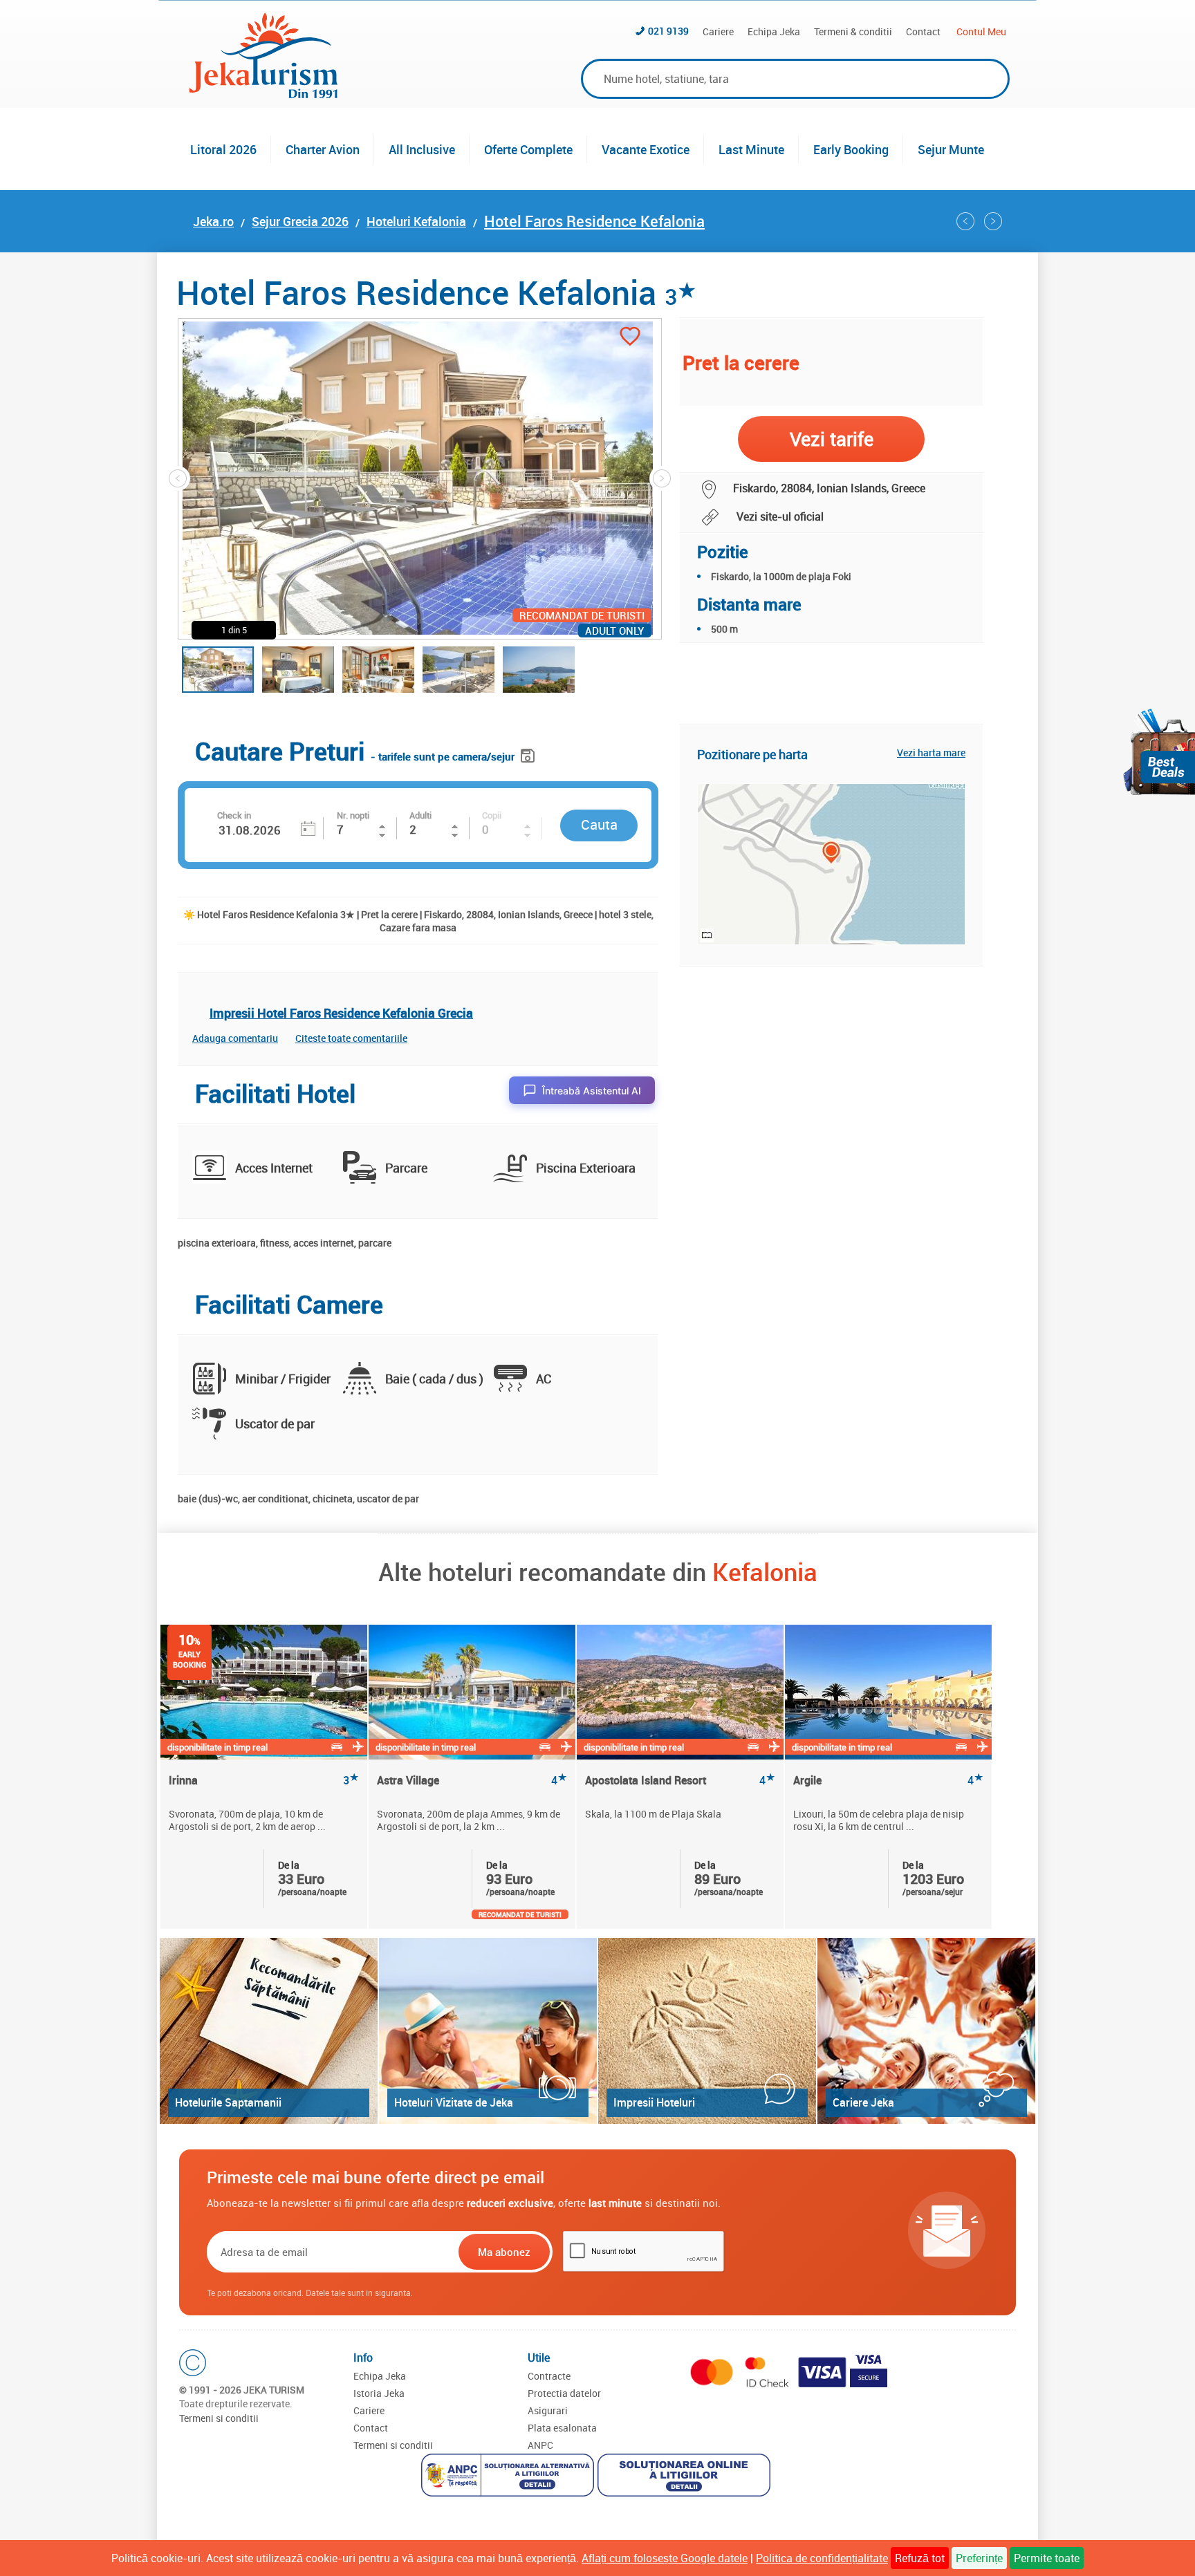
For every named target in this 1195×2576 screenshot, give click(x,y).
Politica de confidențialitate (822, 2558)
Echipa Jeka (774, 31)
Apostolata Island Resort (680, 1781)
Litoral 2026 (223, 149)
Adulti (420, 815)
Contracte (549, 2376)
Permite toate (1047, 2558)
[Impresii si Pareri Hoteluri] (707, 2031)
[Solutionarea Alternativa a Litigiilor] (509, 2477)
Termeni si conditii (219, 2418)
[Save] (529, 753)
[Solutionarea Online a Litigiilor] (686, 2477)
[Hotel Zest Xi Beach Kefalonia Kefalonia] (965, 221)
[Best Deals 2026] (1159, 752)
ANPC (540, 2445)
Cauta (599, 824)
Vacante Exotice (646, 149)
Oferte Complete (528, 149)
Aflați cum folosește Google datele (665, 2558)
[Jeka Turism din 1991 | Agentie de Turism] (263, 94)
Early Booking (851, 149)
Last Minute (751, 149)
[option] (265, 1777)
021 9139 (668, 31)
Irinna (264, 1781)
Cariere (718, 31)
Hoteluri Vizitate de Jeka (454, 2102)
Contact (923, 31)
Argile (888, 1781)
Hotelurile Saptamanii (228, 2102)
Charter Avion (323, 149)
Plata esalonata (562, 2428)
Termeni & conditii (853, 31)
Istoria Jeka (379, 2393)
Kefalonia (765, 1571)
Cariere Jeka (863, 2102)
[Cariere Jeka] (926, 2031)
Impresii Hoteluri (654, 2102)
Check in (234, 815)
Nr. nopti (353, 815)
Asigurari (548, 2410)
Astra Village (472, 1781)
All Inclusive (422, 149)
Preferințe (979, 2558)
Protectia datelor (564, 2393)
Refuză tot (920, 2558)
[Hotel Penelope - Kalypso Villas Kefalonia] (993, 221)
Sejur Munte (951, 149)
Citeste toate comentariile (351, 1038)
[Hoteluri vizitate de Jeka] (488, 2031)
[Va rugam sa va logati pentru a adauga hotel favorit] (630, 338)
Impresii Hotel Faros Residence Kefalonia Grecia (341, 1013)
